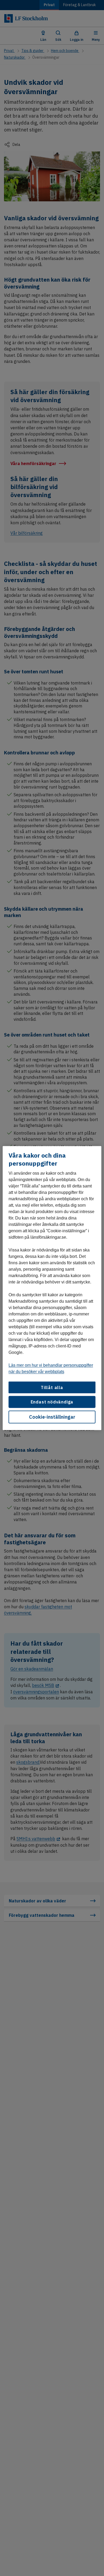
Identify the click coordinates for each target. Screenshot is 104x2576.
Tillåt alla (52, 1387)
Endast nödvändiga (52, 1402)
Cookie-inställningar (52, 1417)
